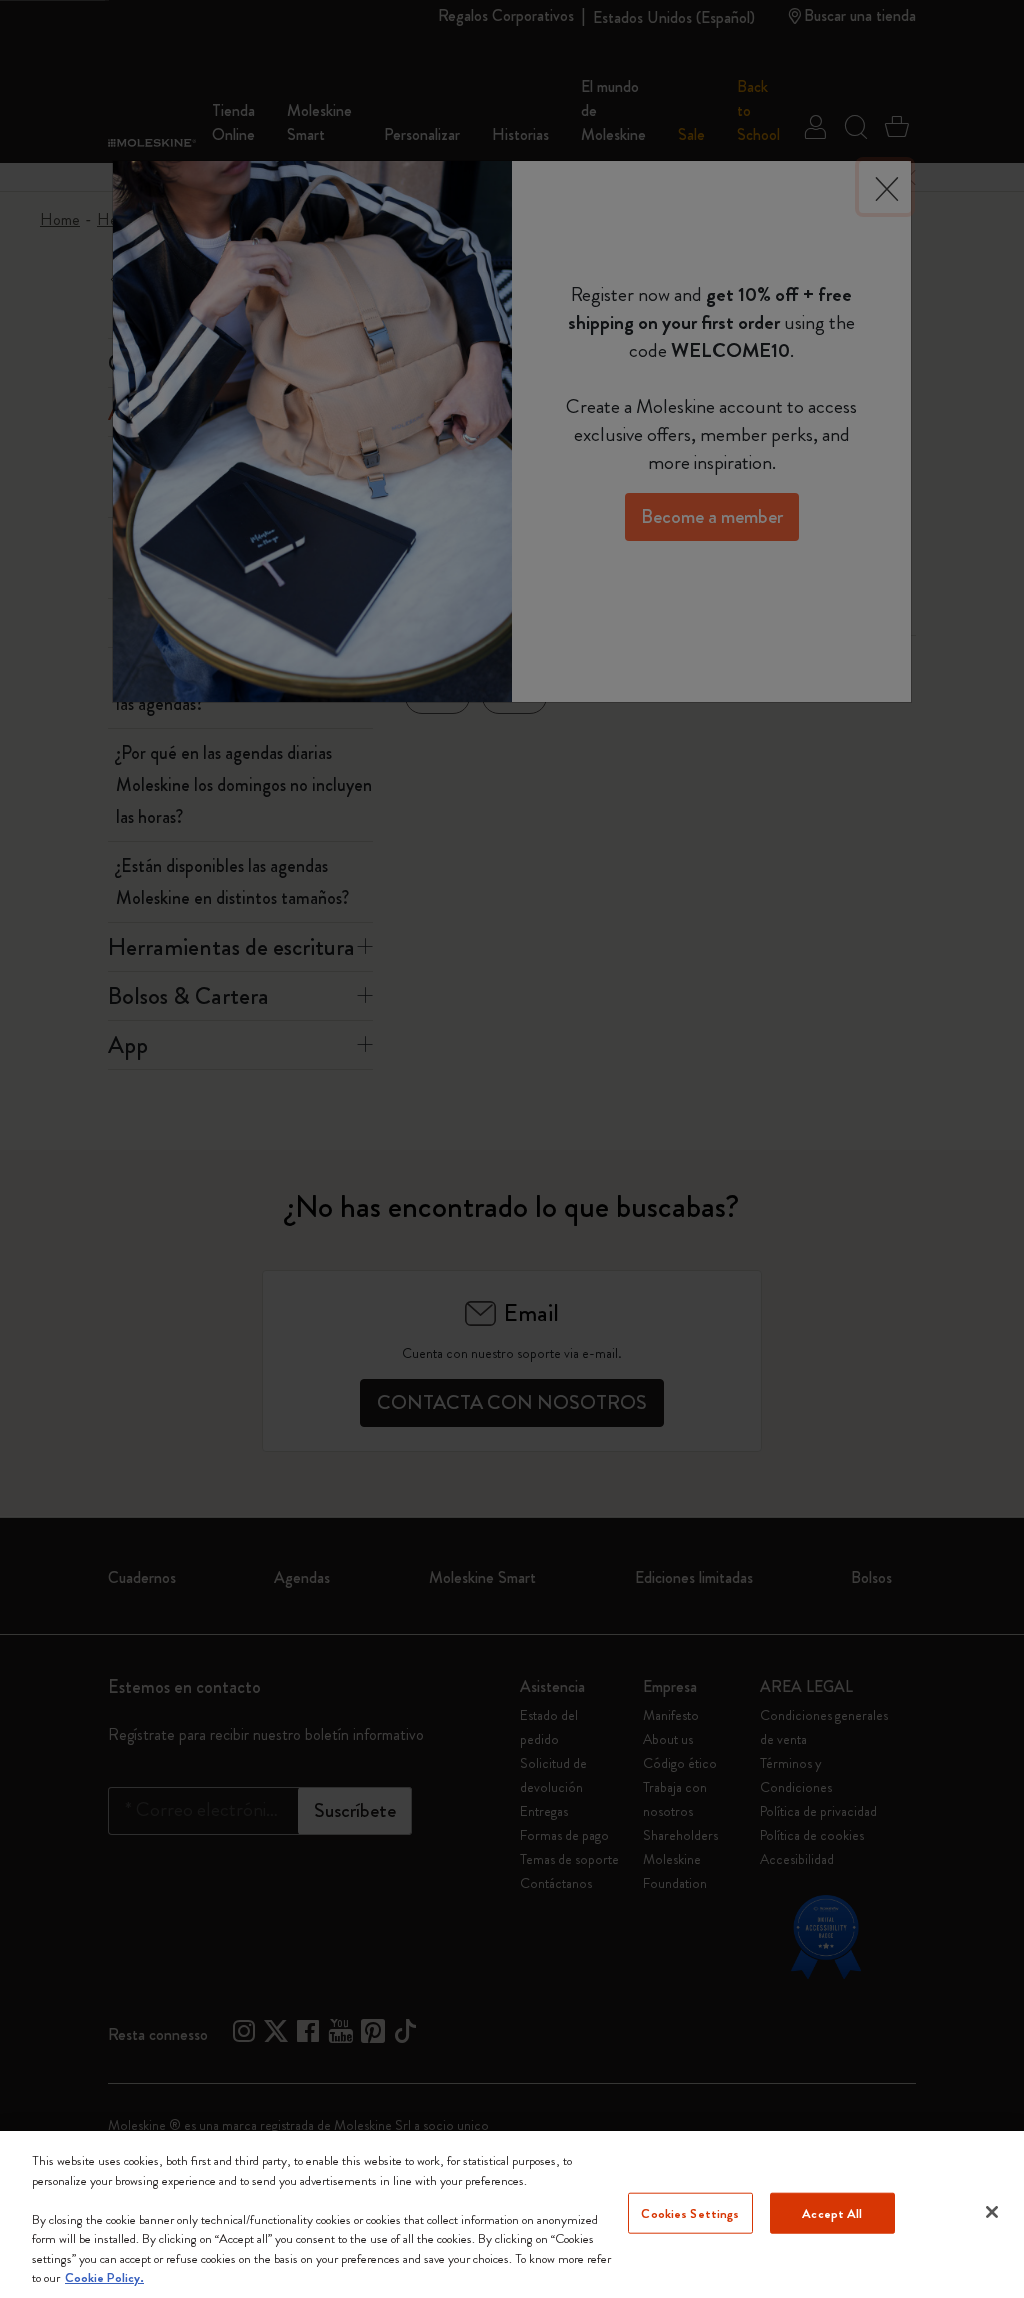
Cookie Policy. (104, 2277)
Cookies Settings (690, 2212)
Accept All (832, 2212)
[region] (512, 2214)
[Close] (992, 2212)
